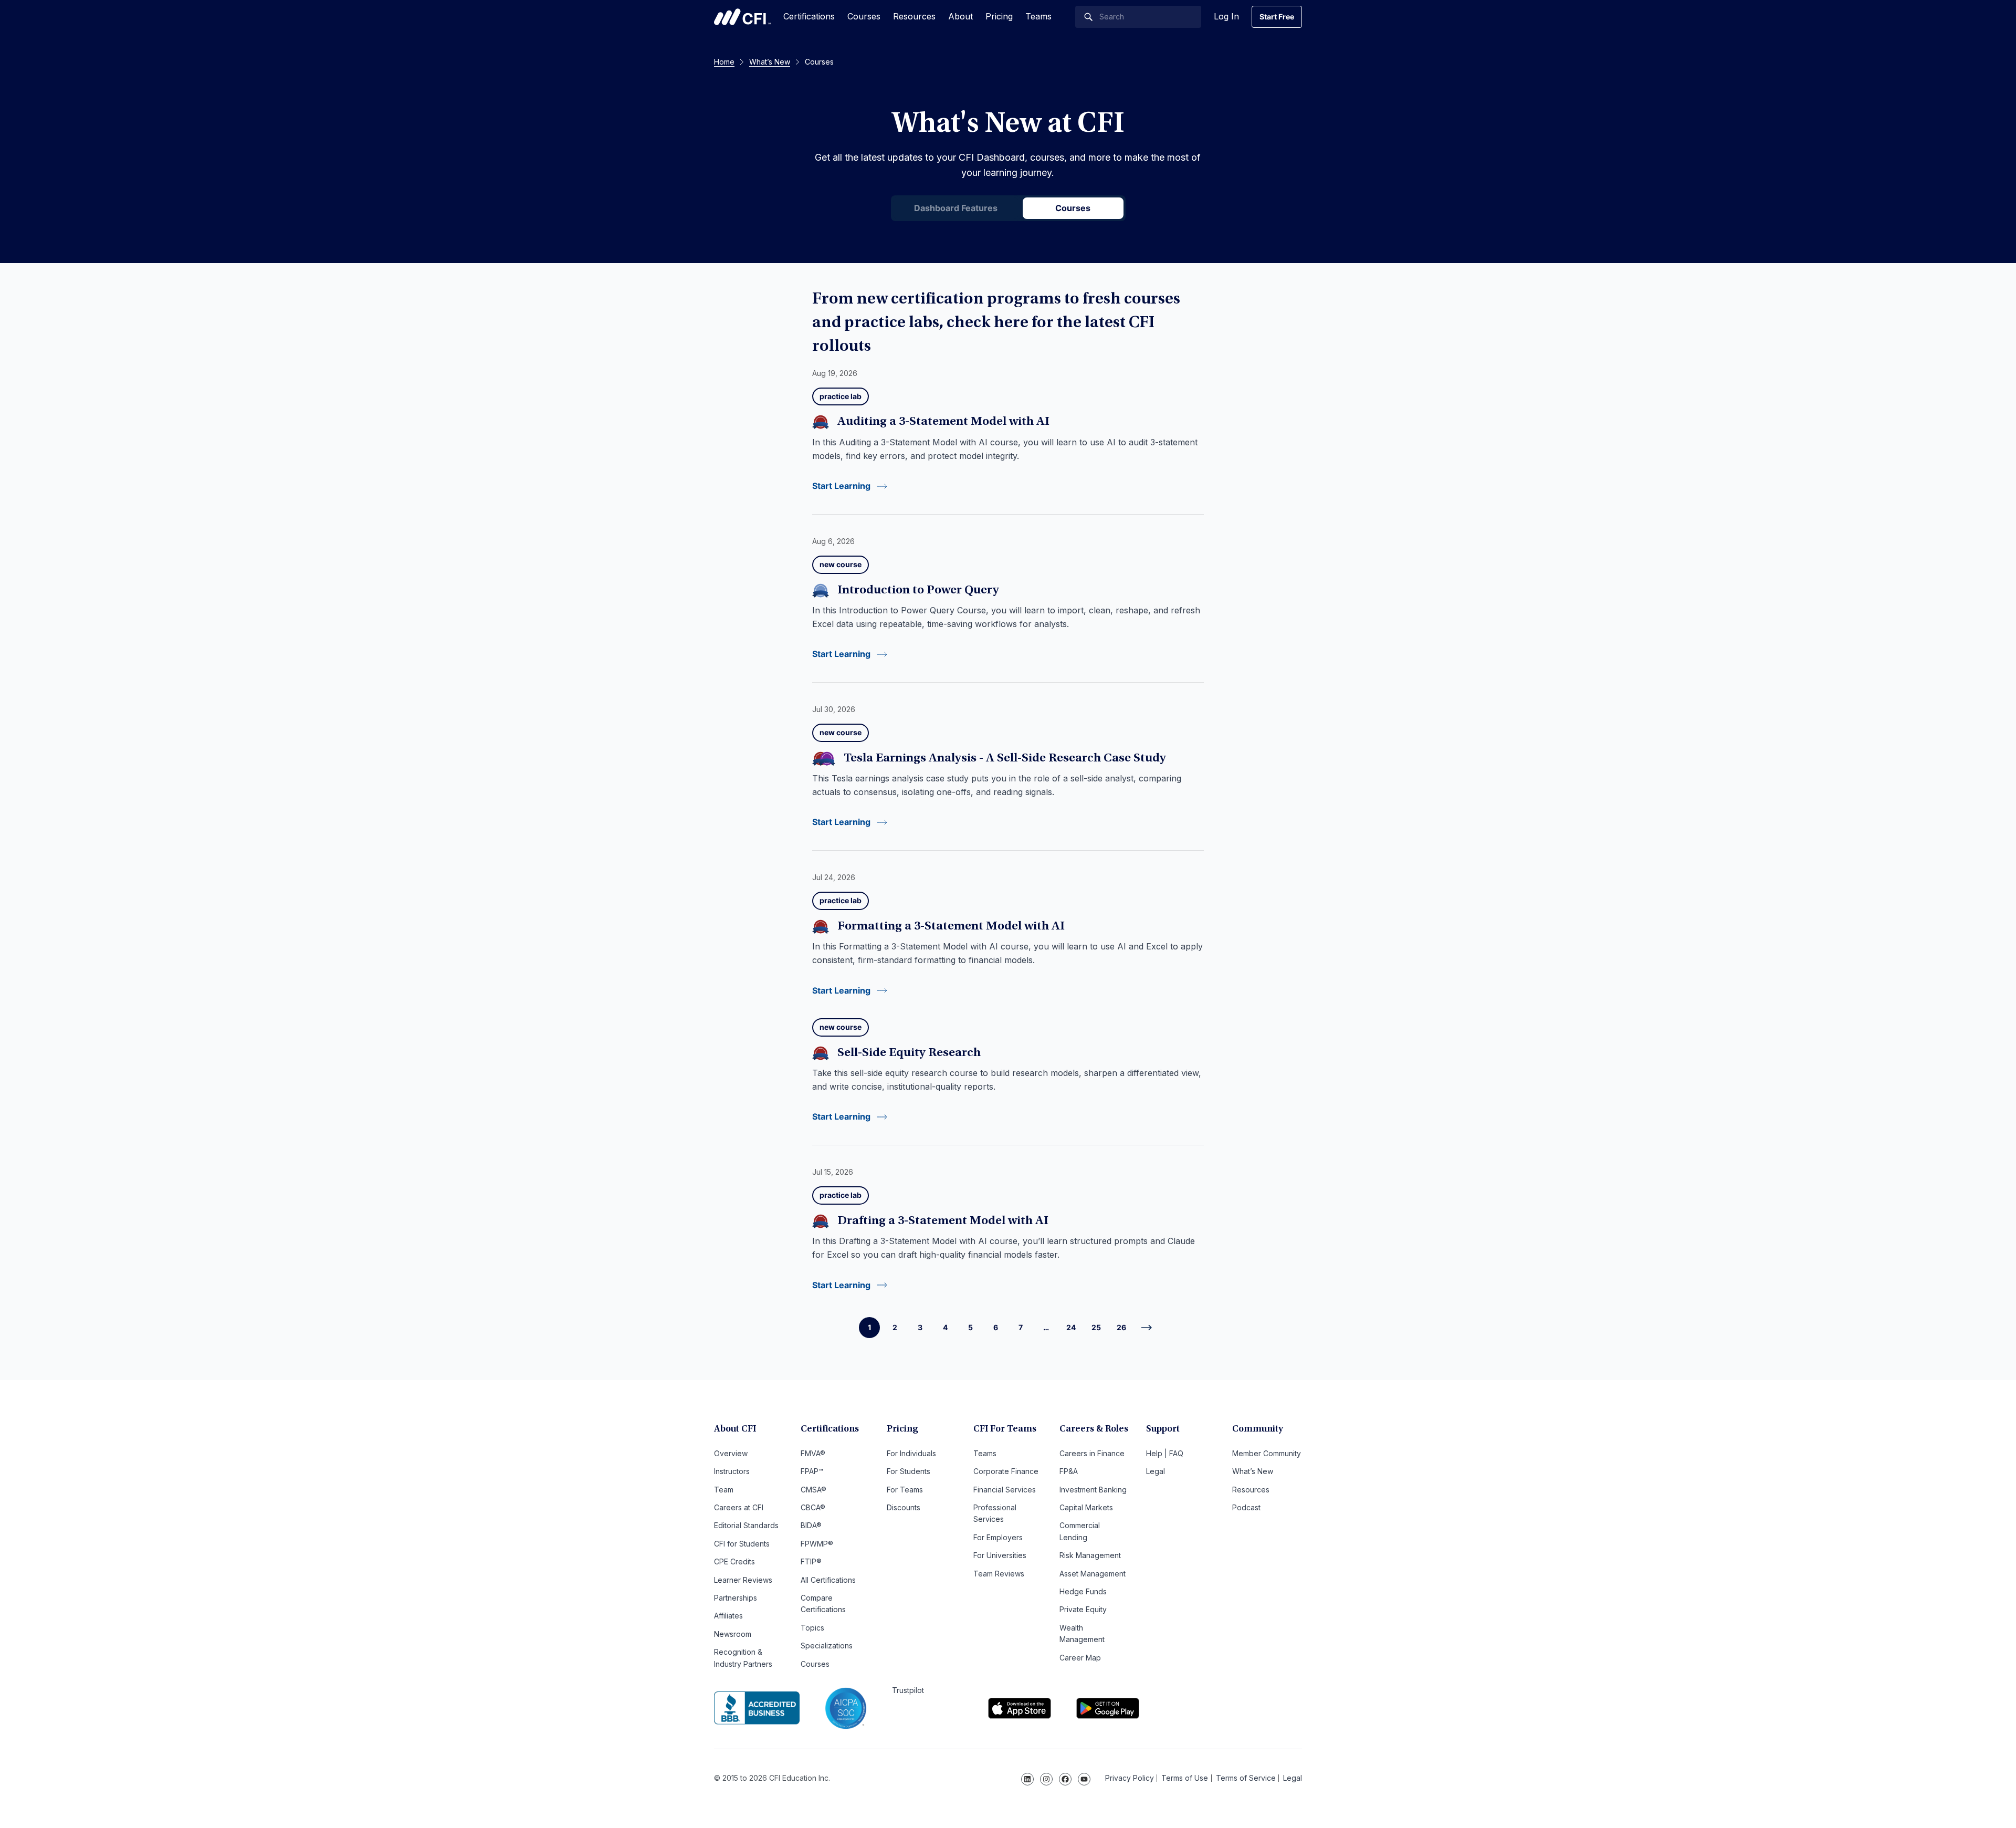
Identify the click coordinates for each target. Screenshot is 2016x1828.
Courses (864, 16)
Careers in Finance (1092, 1453)
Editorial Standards (746, 1525)
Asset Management (1093, 1574)
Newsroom (733, 1634)
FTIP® (811, 1561)
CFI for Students (742, 1544)
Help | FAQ (1165, 1453)
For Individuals (911, 1453)
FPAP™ (812, 1471)
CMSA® (813, 1490)
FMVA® (813, 1453)
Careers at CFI (739, 1507)
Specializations (827, 1646)
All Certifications (828, 1580)
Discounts (904, 1507)
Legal (1156, 1471)
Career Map (1080, 1658)
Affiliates (728, 1616)
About (960, 16)
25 (1096, 1327)
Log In (1226, 16)
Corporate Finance (1006, 1471)
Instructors (732, 1471)
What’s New (1253, 1471)
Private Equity (1083, 1609)
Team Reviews (999, 1574)
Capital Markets (1086, 1507)
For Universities (1000, 1555)
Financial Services (1005, 1490)
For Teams (905, 1490)
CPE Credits (734, 1561)
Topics (812, 1628)
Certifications (809, 16)
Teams (1038, 16)
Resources (914, 16)
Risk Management (1090, 1555)
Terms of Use (1185, 1778)
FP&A (1069, 1471)
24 (1071, 1327)
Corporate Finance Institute (742, 17)
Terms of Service (1246, 1778)
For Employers (998, 1537)
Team (724, 1490)
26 (1121, 1327)
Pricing (999, 16)
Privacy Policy (1130, 1778)
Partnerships (736, 1598)
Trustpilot (908, 1690)
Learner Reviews (743, 1580)
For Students (909, 1471)
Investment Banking (1093, 1490)
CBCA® (813, 1507)
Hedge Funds (1083, 1591)
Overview (731, 1453)
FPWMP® (817, 1544)
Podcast (1246, 1507)
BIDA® (811, 1525)
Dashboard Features (956, 208)
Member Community (1267, 1453)
